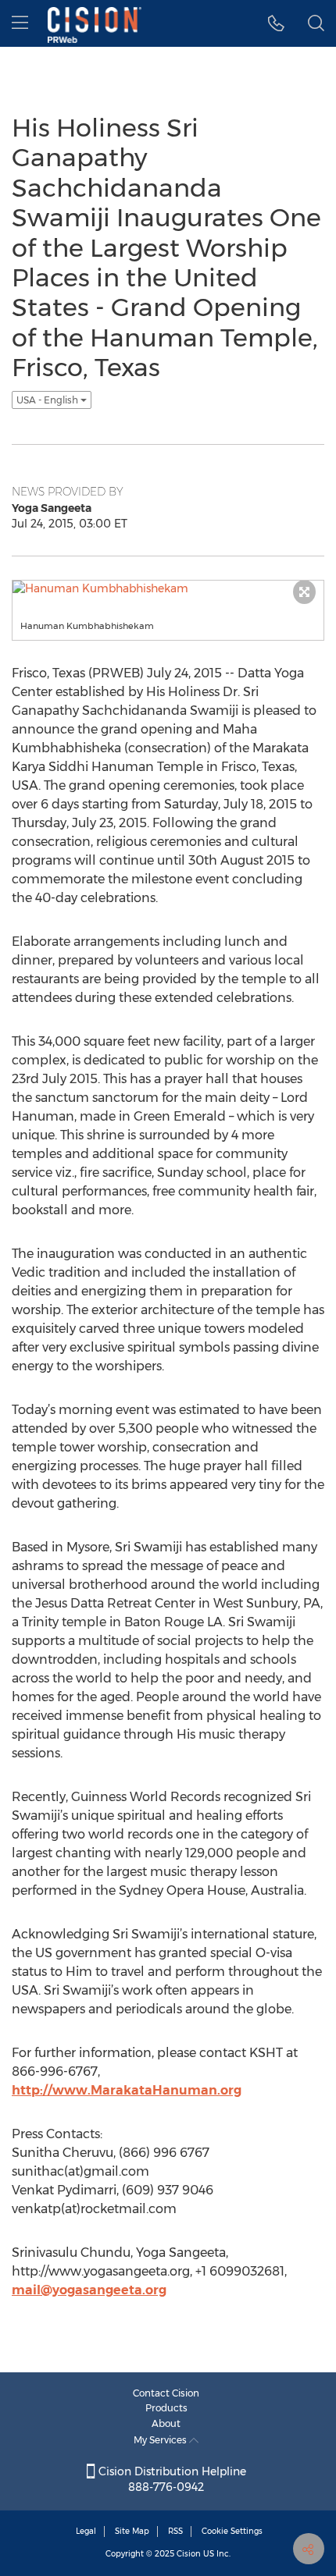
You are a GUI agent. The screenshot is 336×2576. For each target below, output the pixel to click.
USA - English (48, 400)
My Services (161, 2440)
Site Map (132, 2531)
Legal (86, 2531)
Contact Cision (166, 2393)
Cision (189, 2554)
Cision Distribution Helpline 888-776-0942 (171, 2479)
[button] (276, 23)
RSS (175, 2531)
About (166, 2423)
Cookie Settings (232, 2531)
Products (166, 2408)
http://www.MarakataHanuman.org (127, 2090)
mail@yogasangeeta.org (89, 2290)
